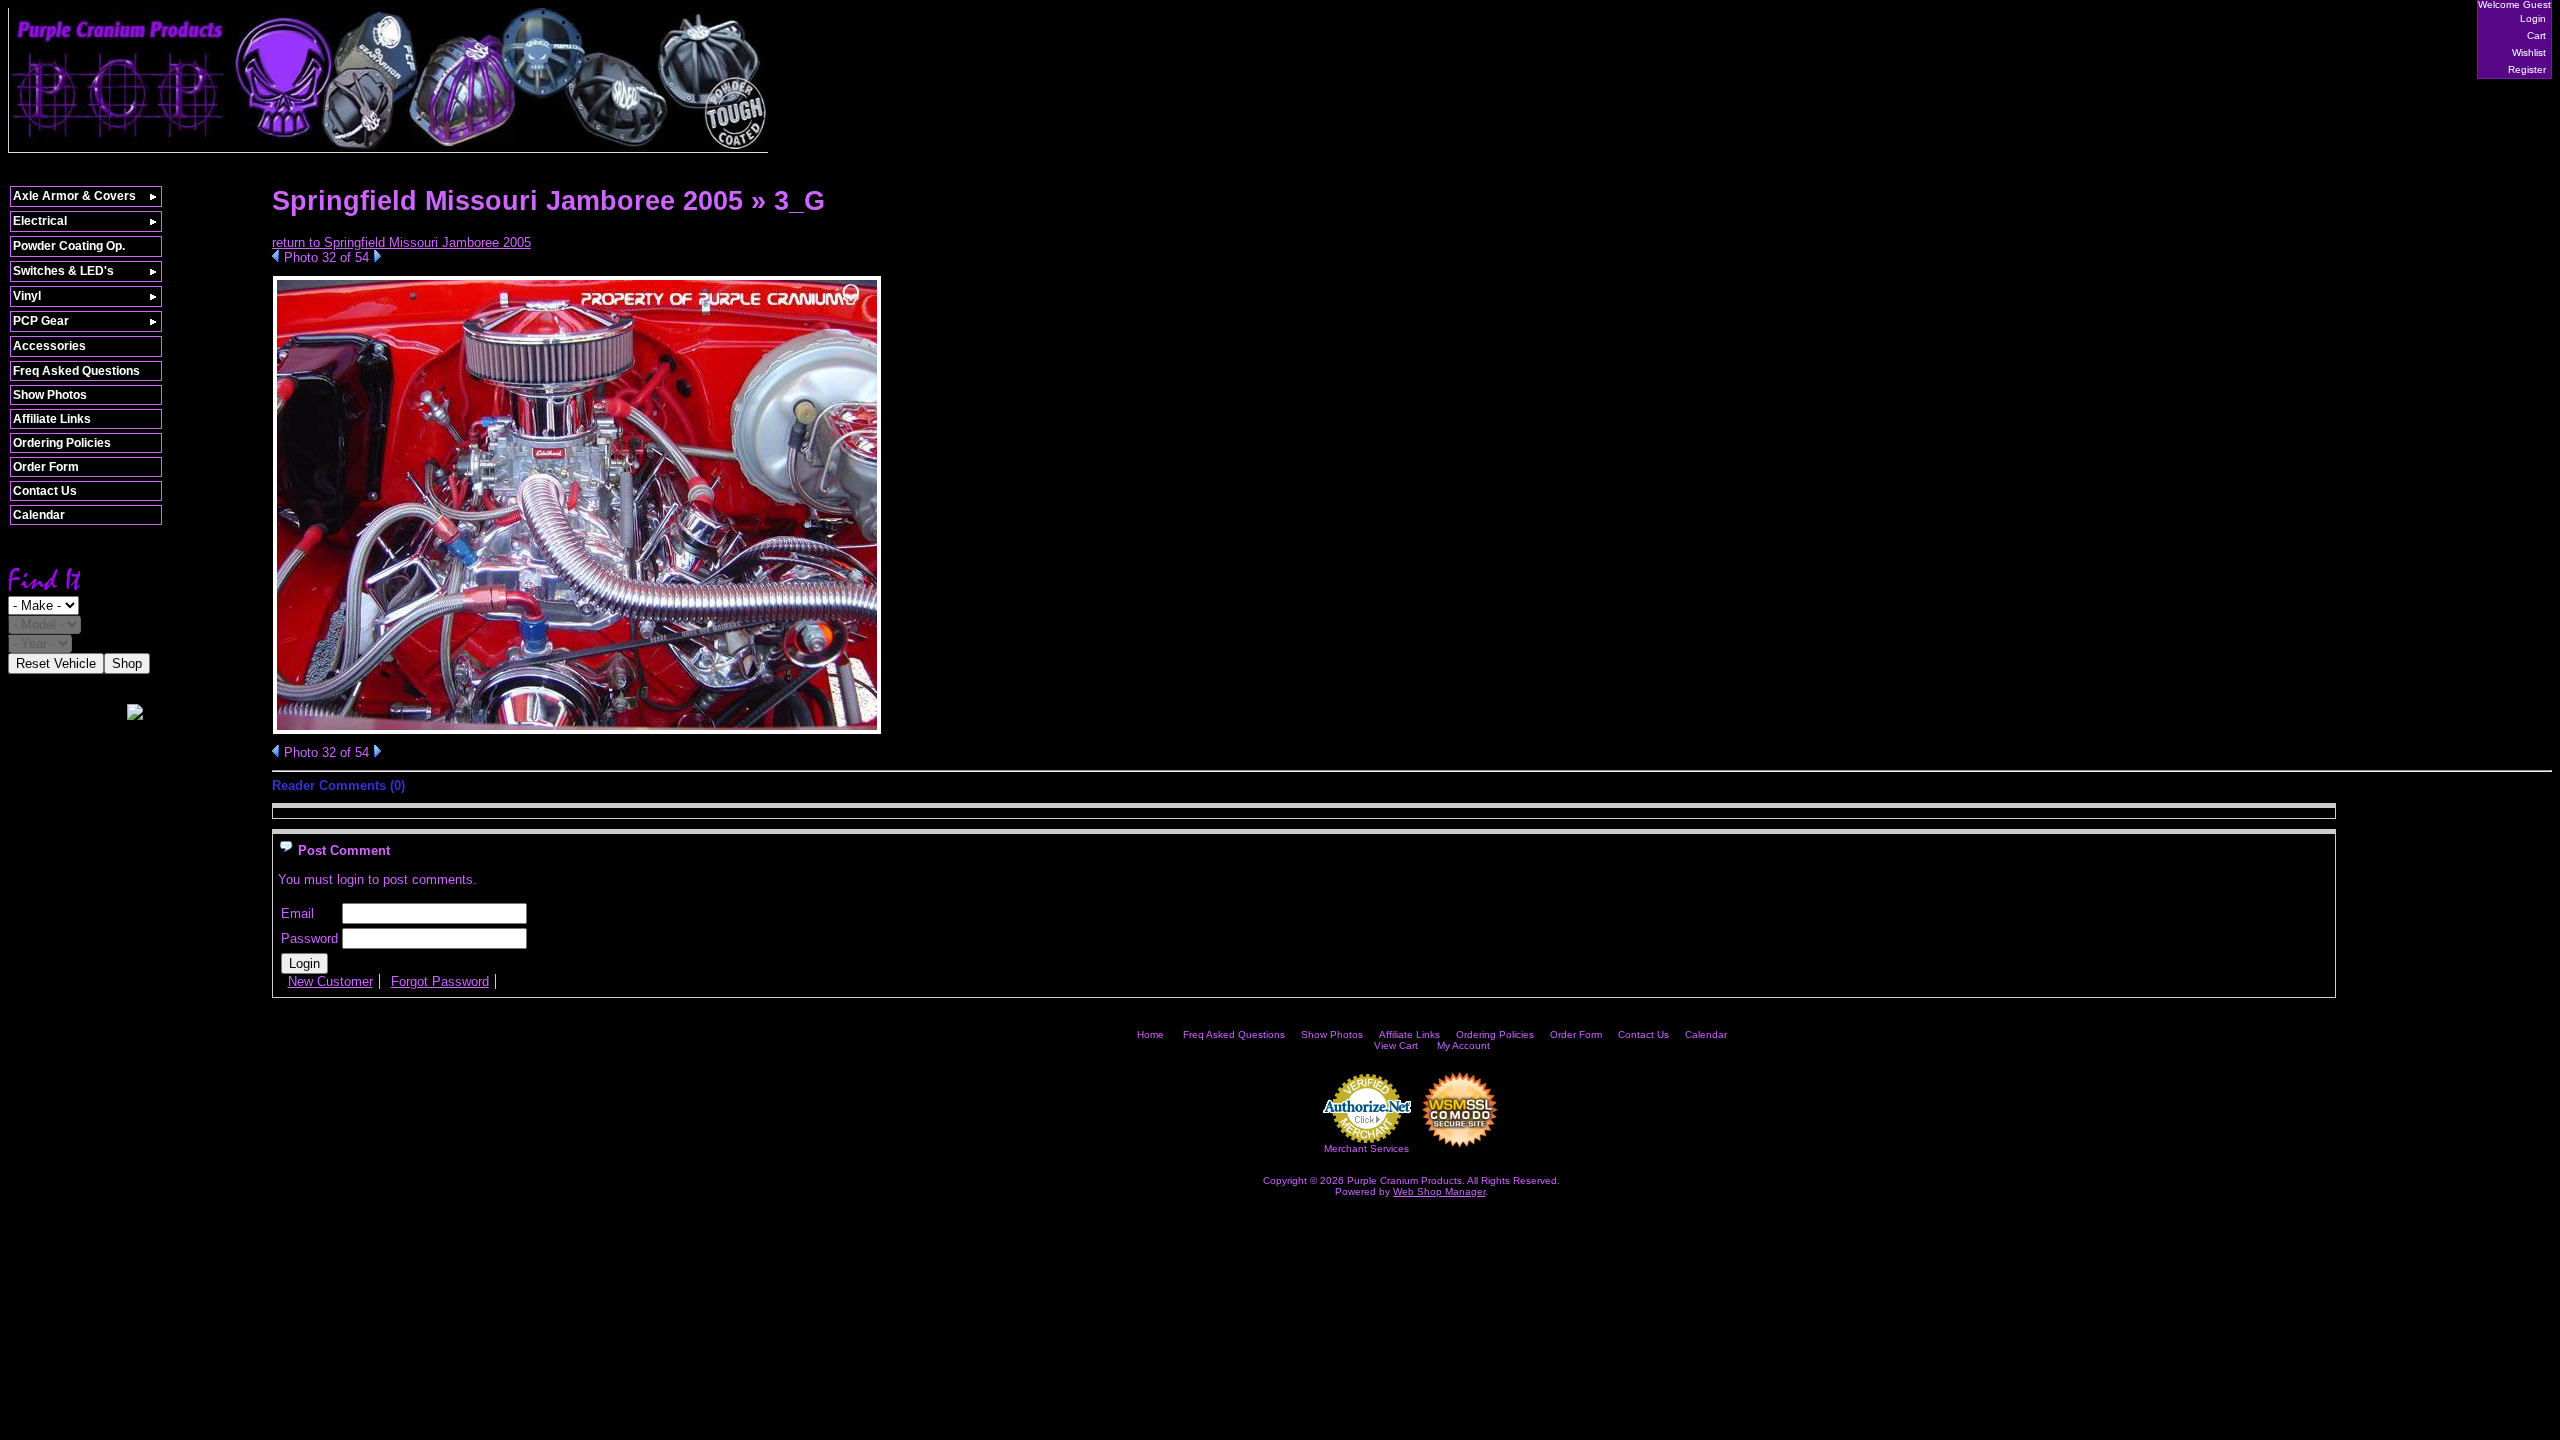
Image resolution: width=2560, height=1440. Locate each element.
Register (2527, 69)
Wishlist (2529, 52)
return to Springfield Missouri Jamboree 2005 (401, 242)
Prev (275, 256)
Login (2533, 18)
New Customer (330, 981)
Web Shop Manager (1439, 1191)
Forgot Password (440, 981)
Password (309, 938)
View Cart (1396, 1045)
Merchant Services (1366, 1148)
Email (297, 913)
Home (1150, 1034)
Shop (127, 663)
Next (377, 256)
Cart (2536, 35)
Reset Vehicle (56, 663)
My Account (1463, 1045)
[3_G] (577, 730)
